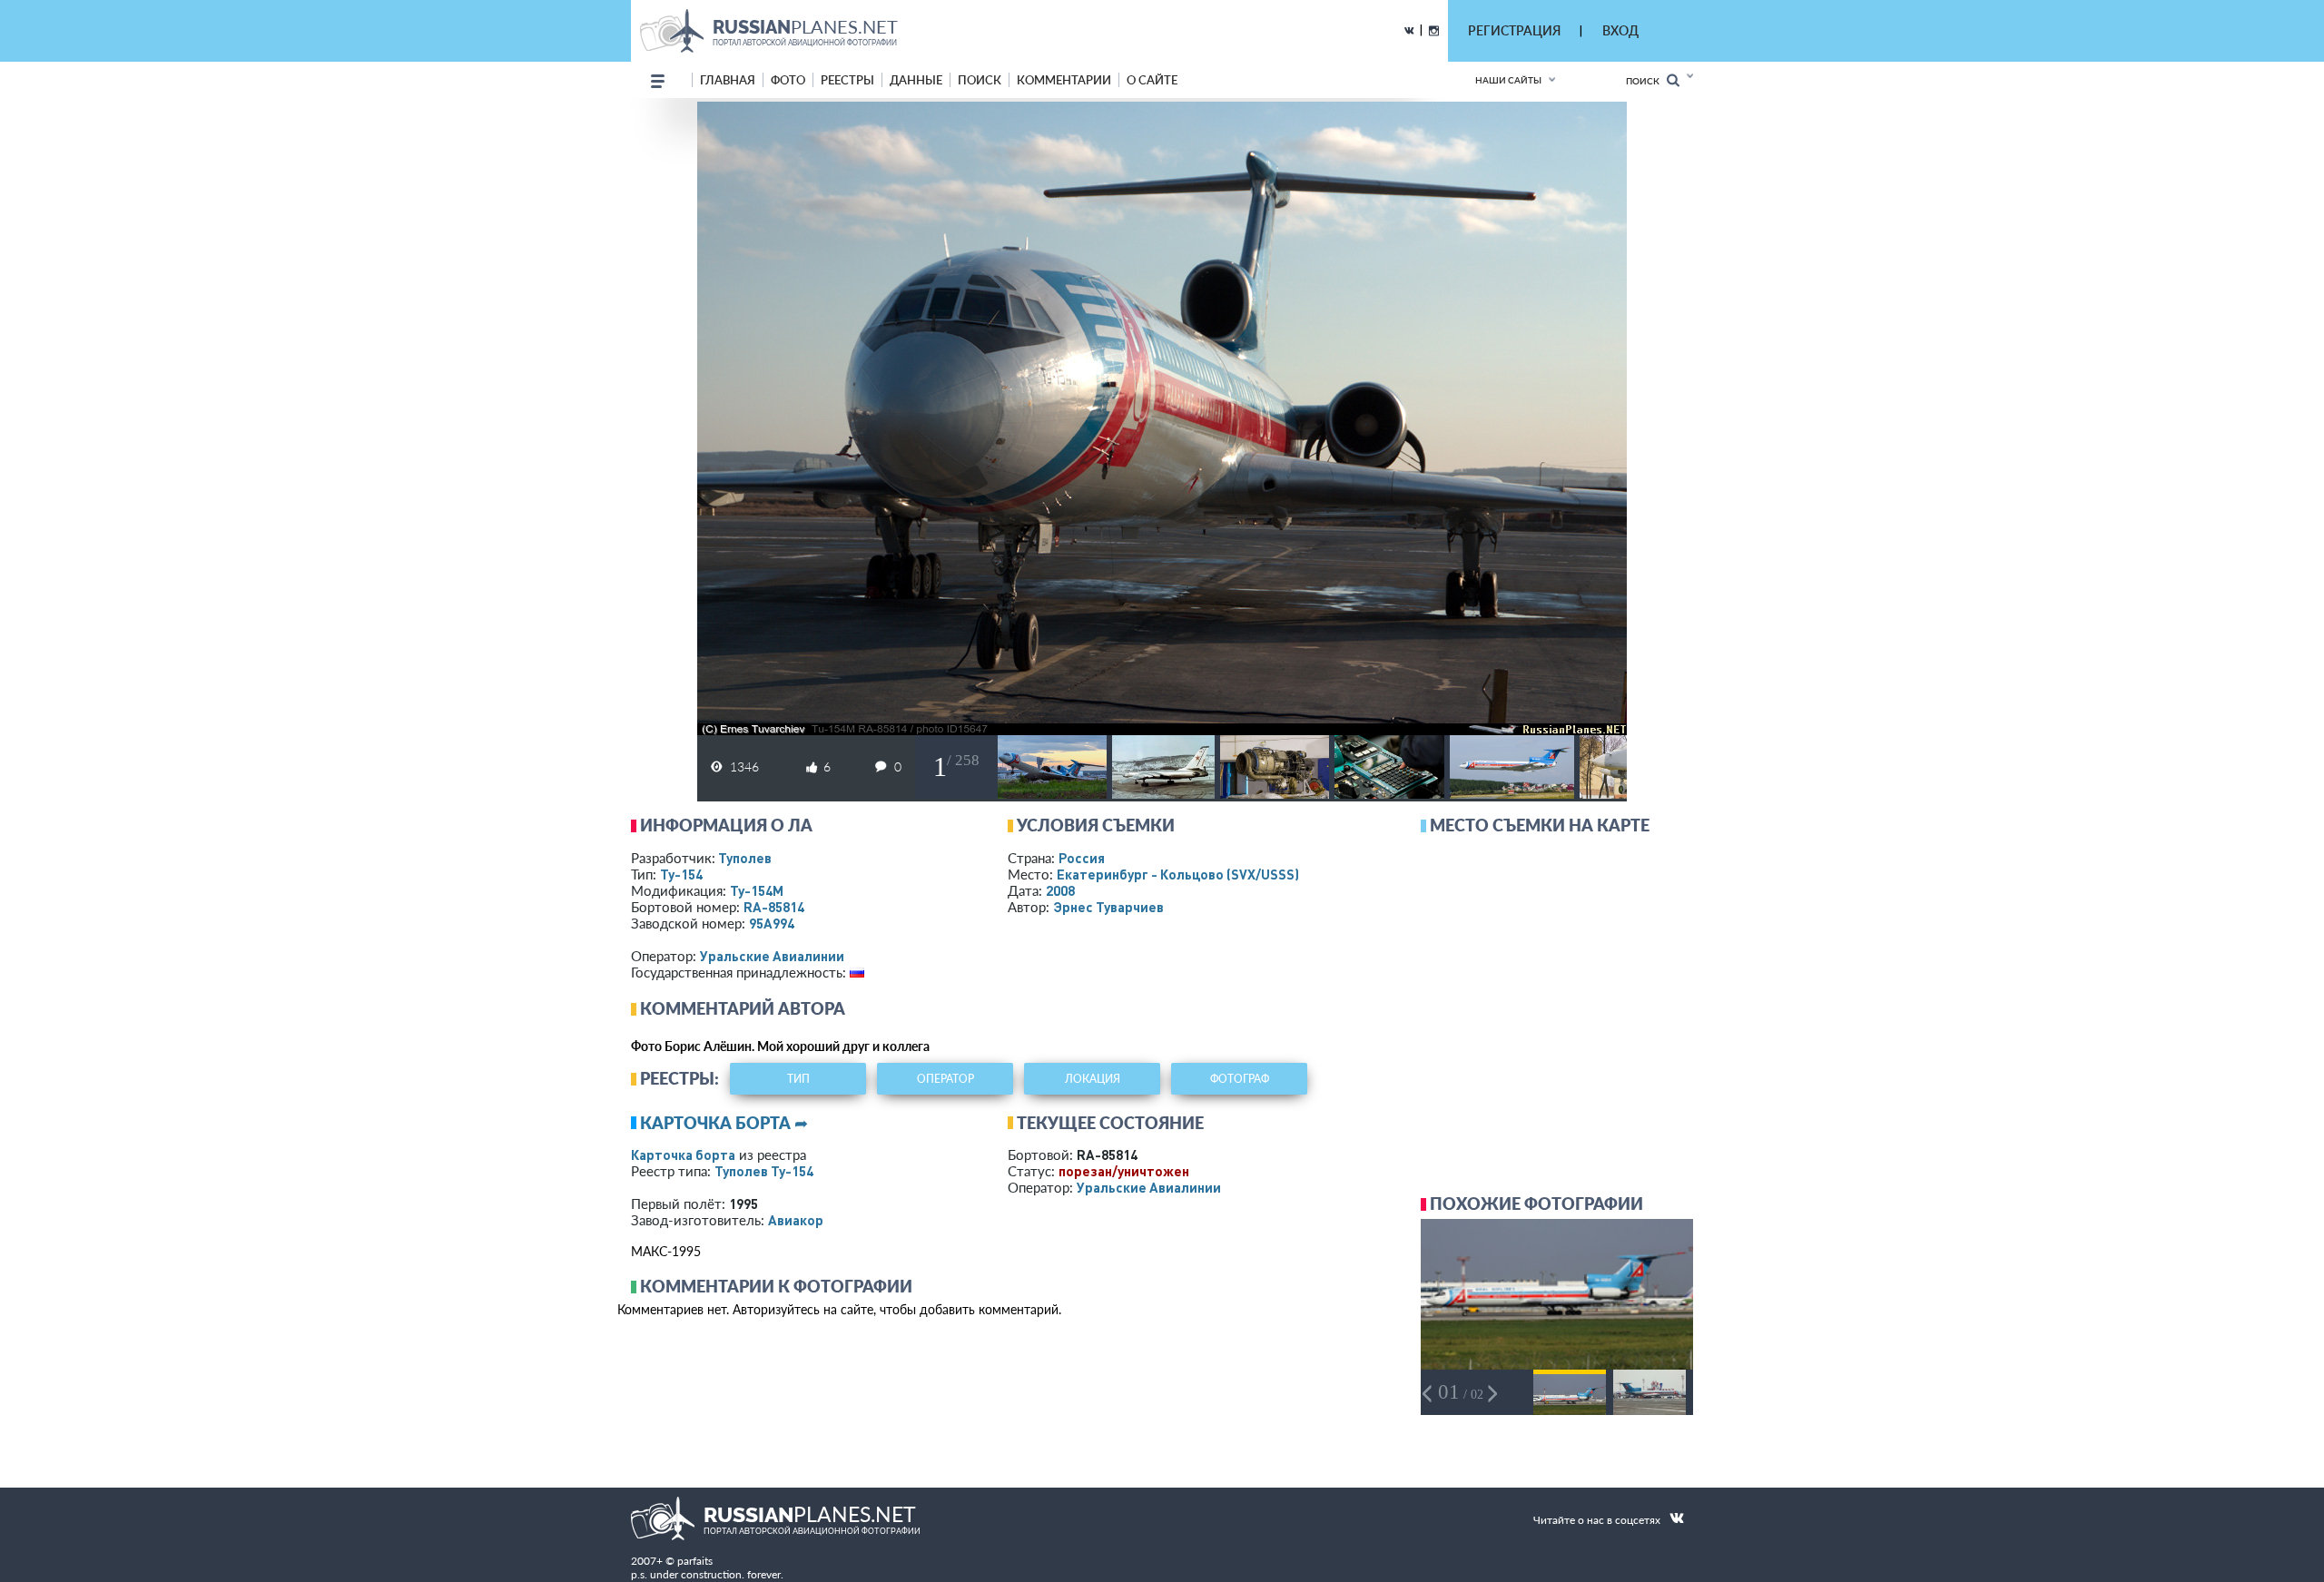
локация (1093, 1079)
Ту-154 (681, 874)
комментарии (1064, 80)
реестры (847, 80)
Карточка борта (683, 1155)
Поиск (1646, 81)
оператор (945, 1079)
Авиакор (796, 1220)
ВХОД (1620, 30)
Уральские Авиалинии (772, 956)
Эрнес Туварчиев (1108, 907)
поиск (980, 80)
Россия (1082, 858)
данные (916, 80)
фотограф (1240, 1079)
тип (798, 1079)
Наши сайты (1508, 80)
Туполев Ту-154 (764, 1171)
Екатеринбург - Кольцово (1178, 874)
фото (788, 80)
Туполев (745, 858)
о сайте (1152, 80)
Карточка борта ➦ (724, 1123)
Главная (728, 80)
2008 (1060, 890)
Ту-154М (757, 890)
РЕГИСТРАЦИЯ (1514, 30)
